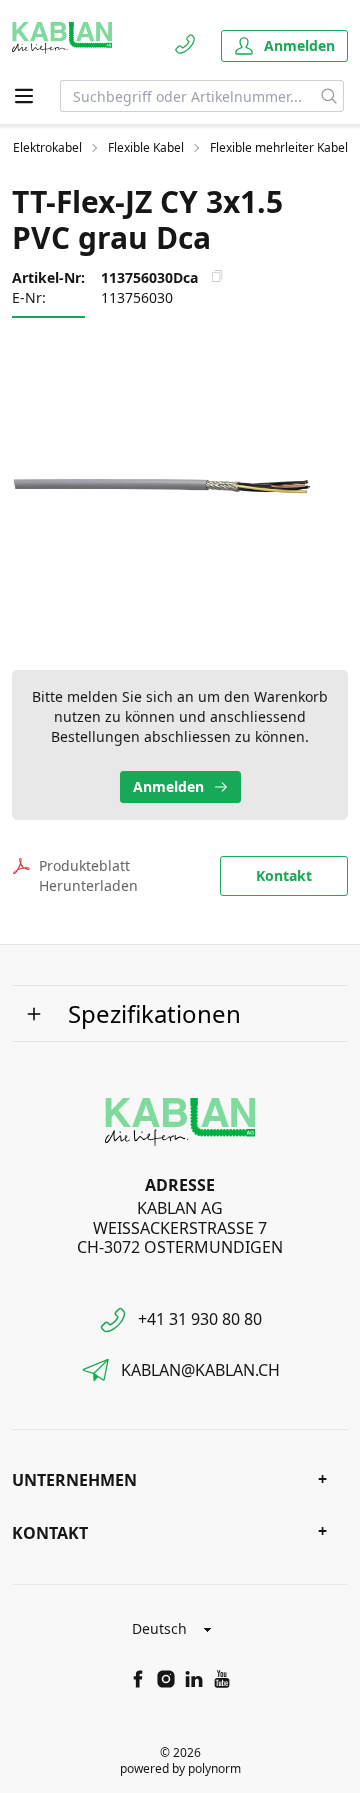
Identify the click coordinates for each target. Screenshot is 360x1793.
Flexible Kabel (146, 148)
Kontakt (284, 875)
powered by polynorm (180, 1768)
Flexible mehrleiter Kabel (279, 148)
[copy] (217, 276)
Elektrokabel (47, 148)
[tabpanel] (180, 484)
